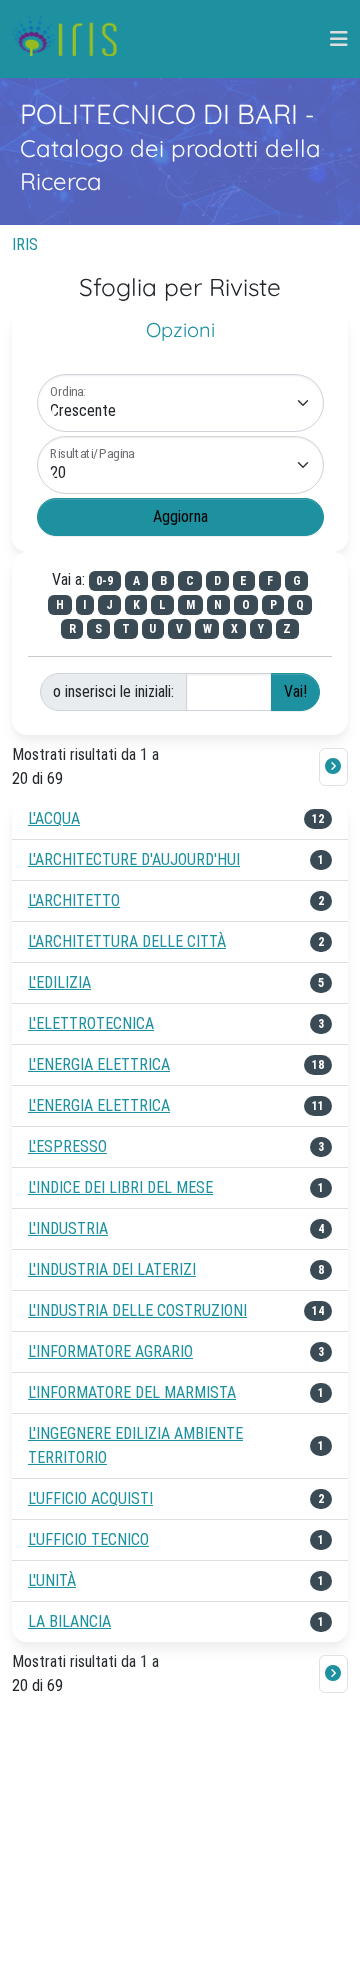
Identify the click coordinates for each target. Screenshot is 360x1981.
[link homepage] (72, 39)
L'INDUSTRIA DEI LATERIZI (112, 1269)
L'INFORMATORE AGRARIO (110, 1351)
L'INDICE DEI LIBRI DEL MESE (120, 1187)
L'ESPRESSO (67, 1146)
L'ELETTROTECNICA (91, 1023)
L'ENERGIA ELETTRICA (99, 1064)
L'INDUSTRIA (68, 1228)
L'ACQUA (54, 818)
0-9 (104, 581)
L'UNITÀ (52, 1580)
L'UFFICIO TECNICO (88, 1539)
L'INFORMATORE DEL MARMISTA (132, 1392)
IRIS (25, 244)
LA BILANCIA (69, 1621)
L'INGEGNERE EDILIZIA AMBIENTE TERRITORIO (135, 1445)
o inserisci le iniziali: (113, 691)
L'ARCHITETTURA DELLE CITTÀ (127, 941)
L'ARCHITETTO (74, 900)
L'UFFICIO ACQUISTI (90, 1498)
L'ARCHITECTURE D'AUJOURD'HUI (134, 859)
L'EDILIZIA (59, 982)
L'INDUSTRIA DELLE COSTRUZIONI (137, 1310)
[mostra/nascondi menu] (339, 39)
